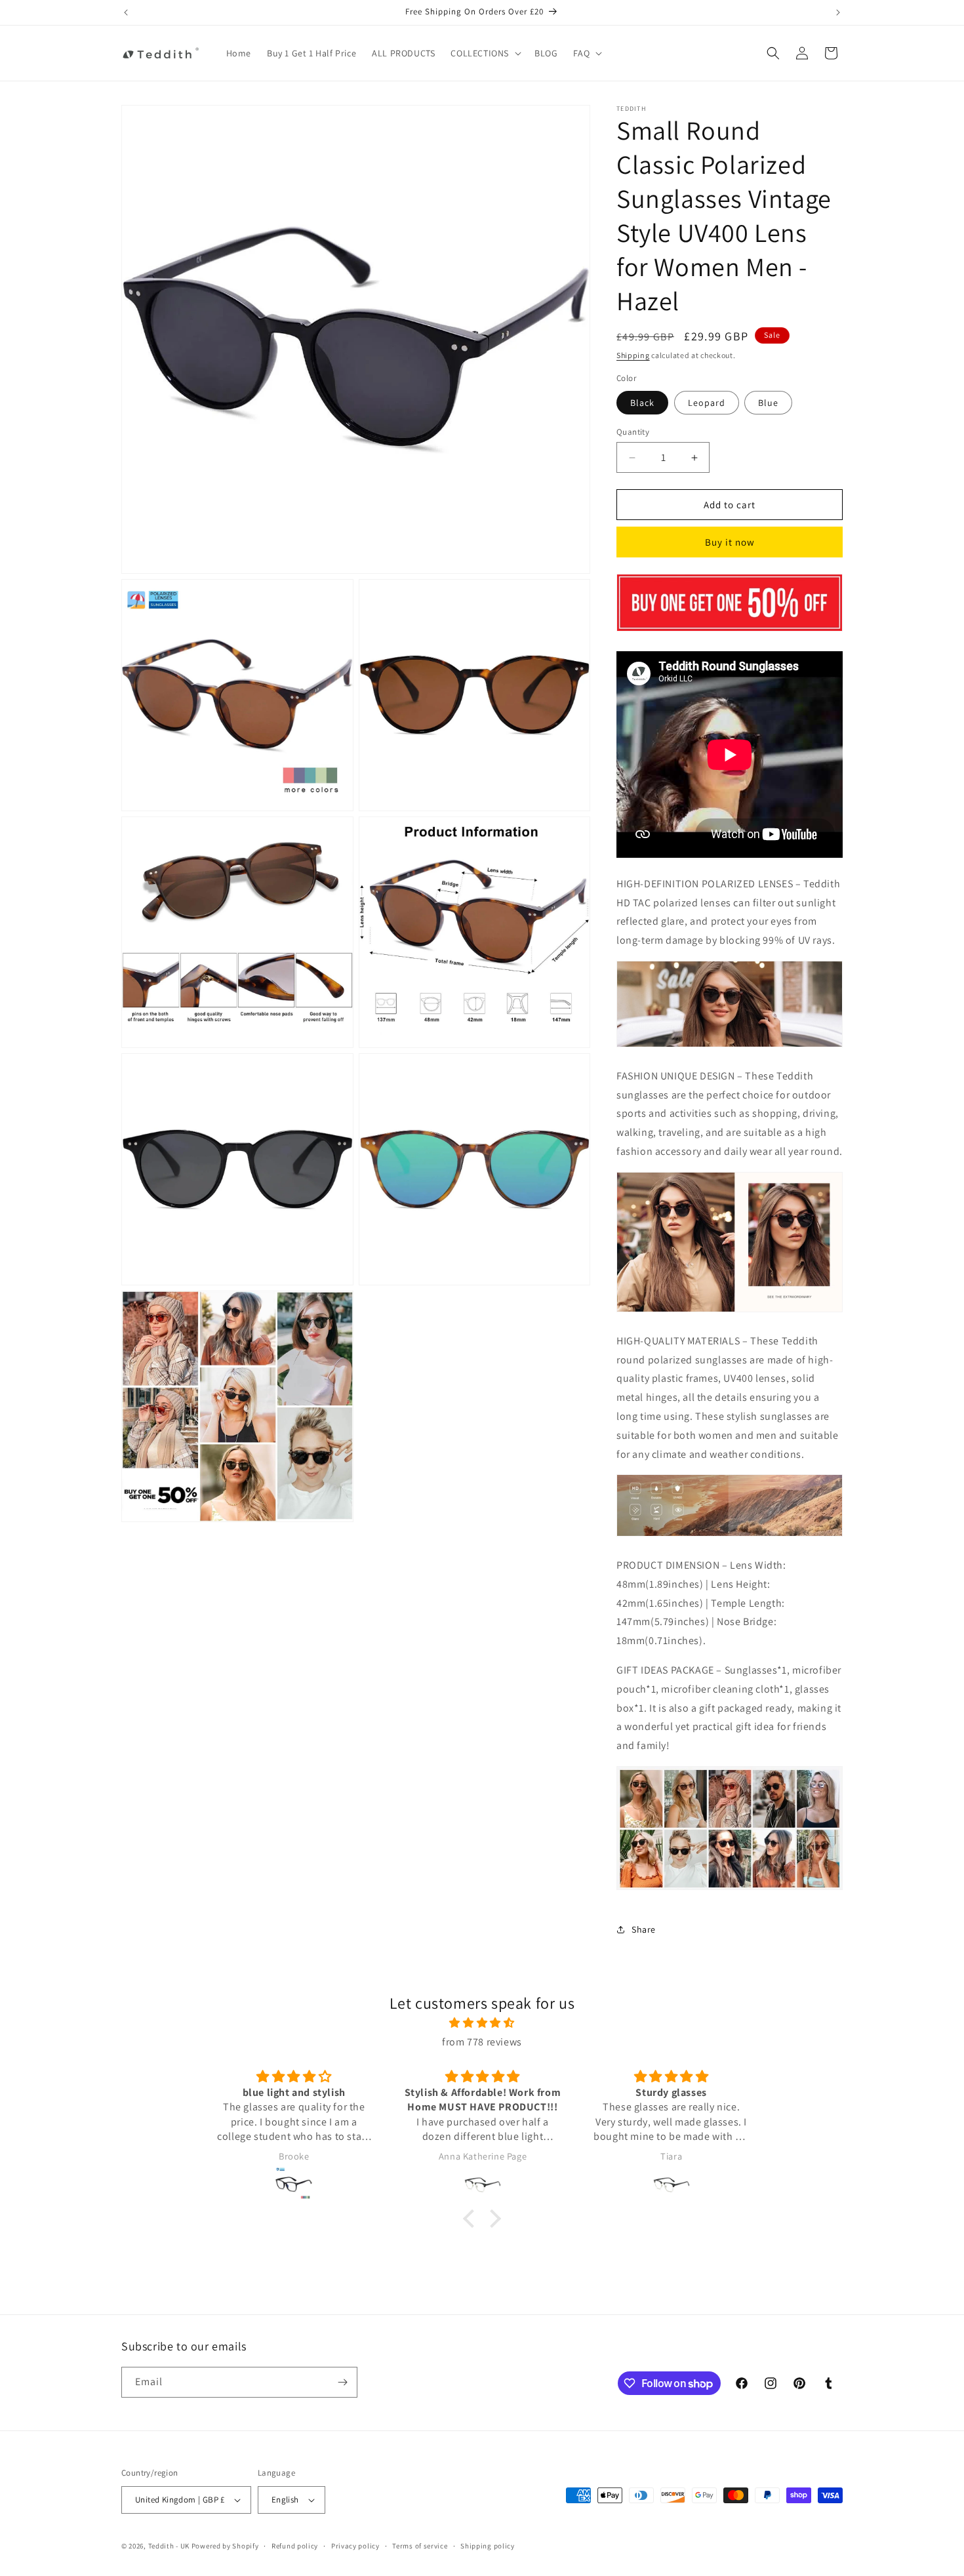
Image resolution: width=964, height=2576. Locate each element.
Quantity (633, 432)
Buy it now (730, 542)
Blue (768, 403)
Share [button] (644, 1929)
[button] (485, 53)
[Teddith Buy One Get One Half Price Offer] (730, 631)
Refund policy (295, 2546)
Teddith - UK (169, 2546)
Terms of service (420, 2546)
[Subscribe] (342, 2382)
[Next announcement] (838, 12)
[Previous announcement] (126, 12)
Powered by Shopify (225, 2546)
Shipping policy (488, 2546)
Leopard (707, 403)
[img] (482, 2023)
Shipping (633, 355)
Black (642, 403)
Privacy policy (355, 2546)
